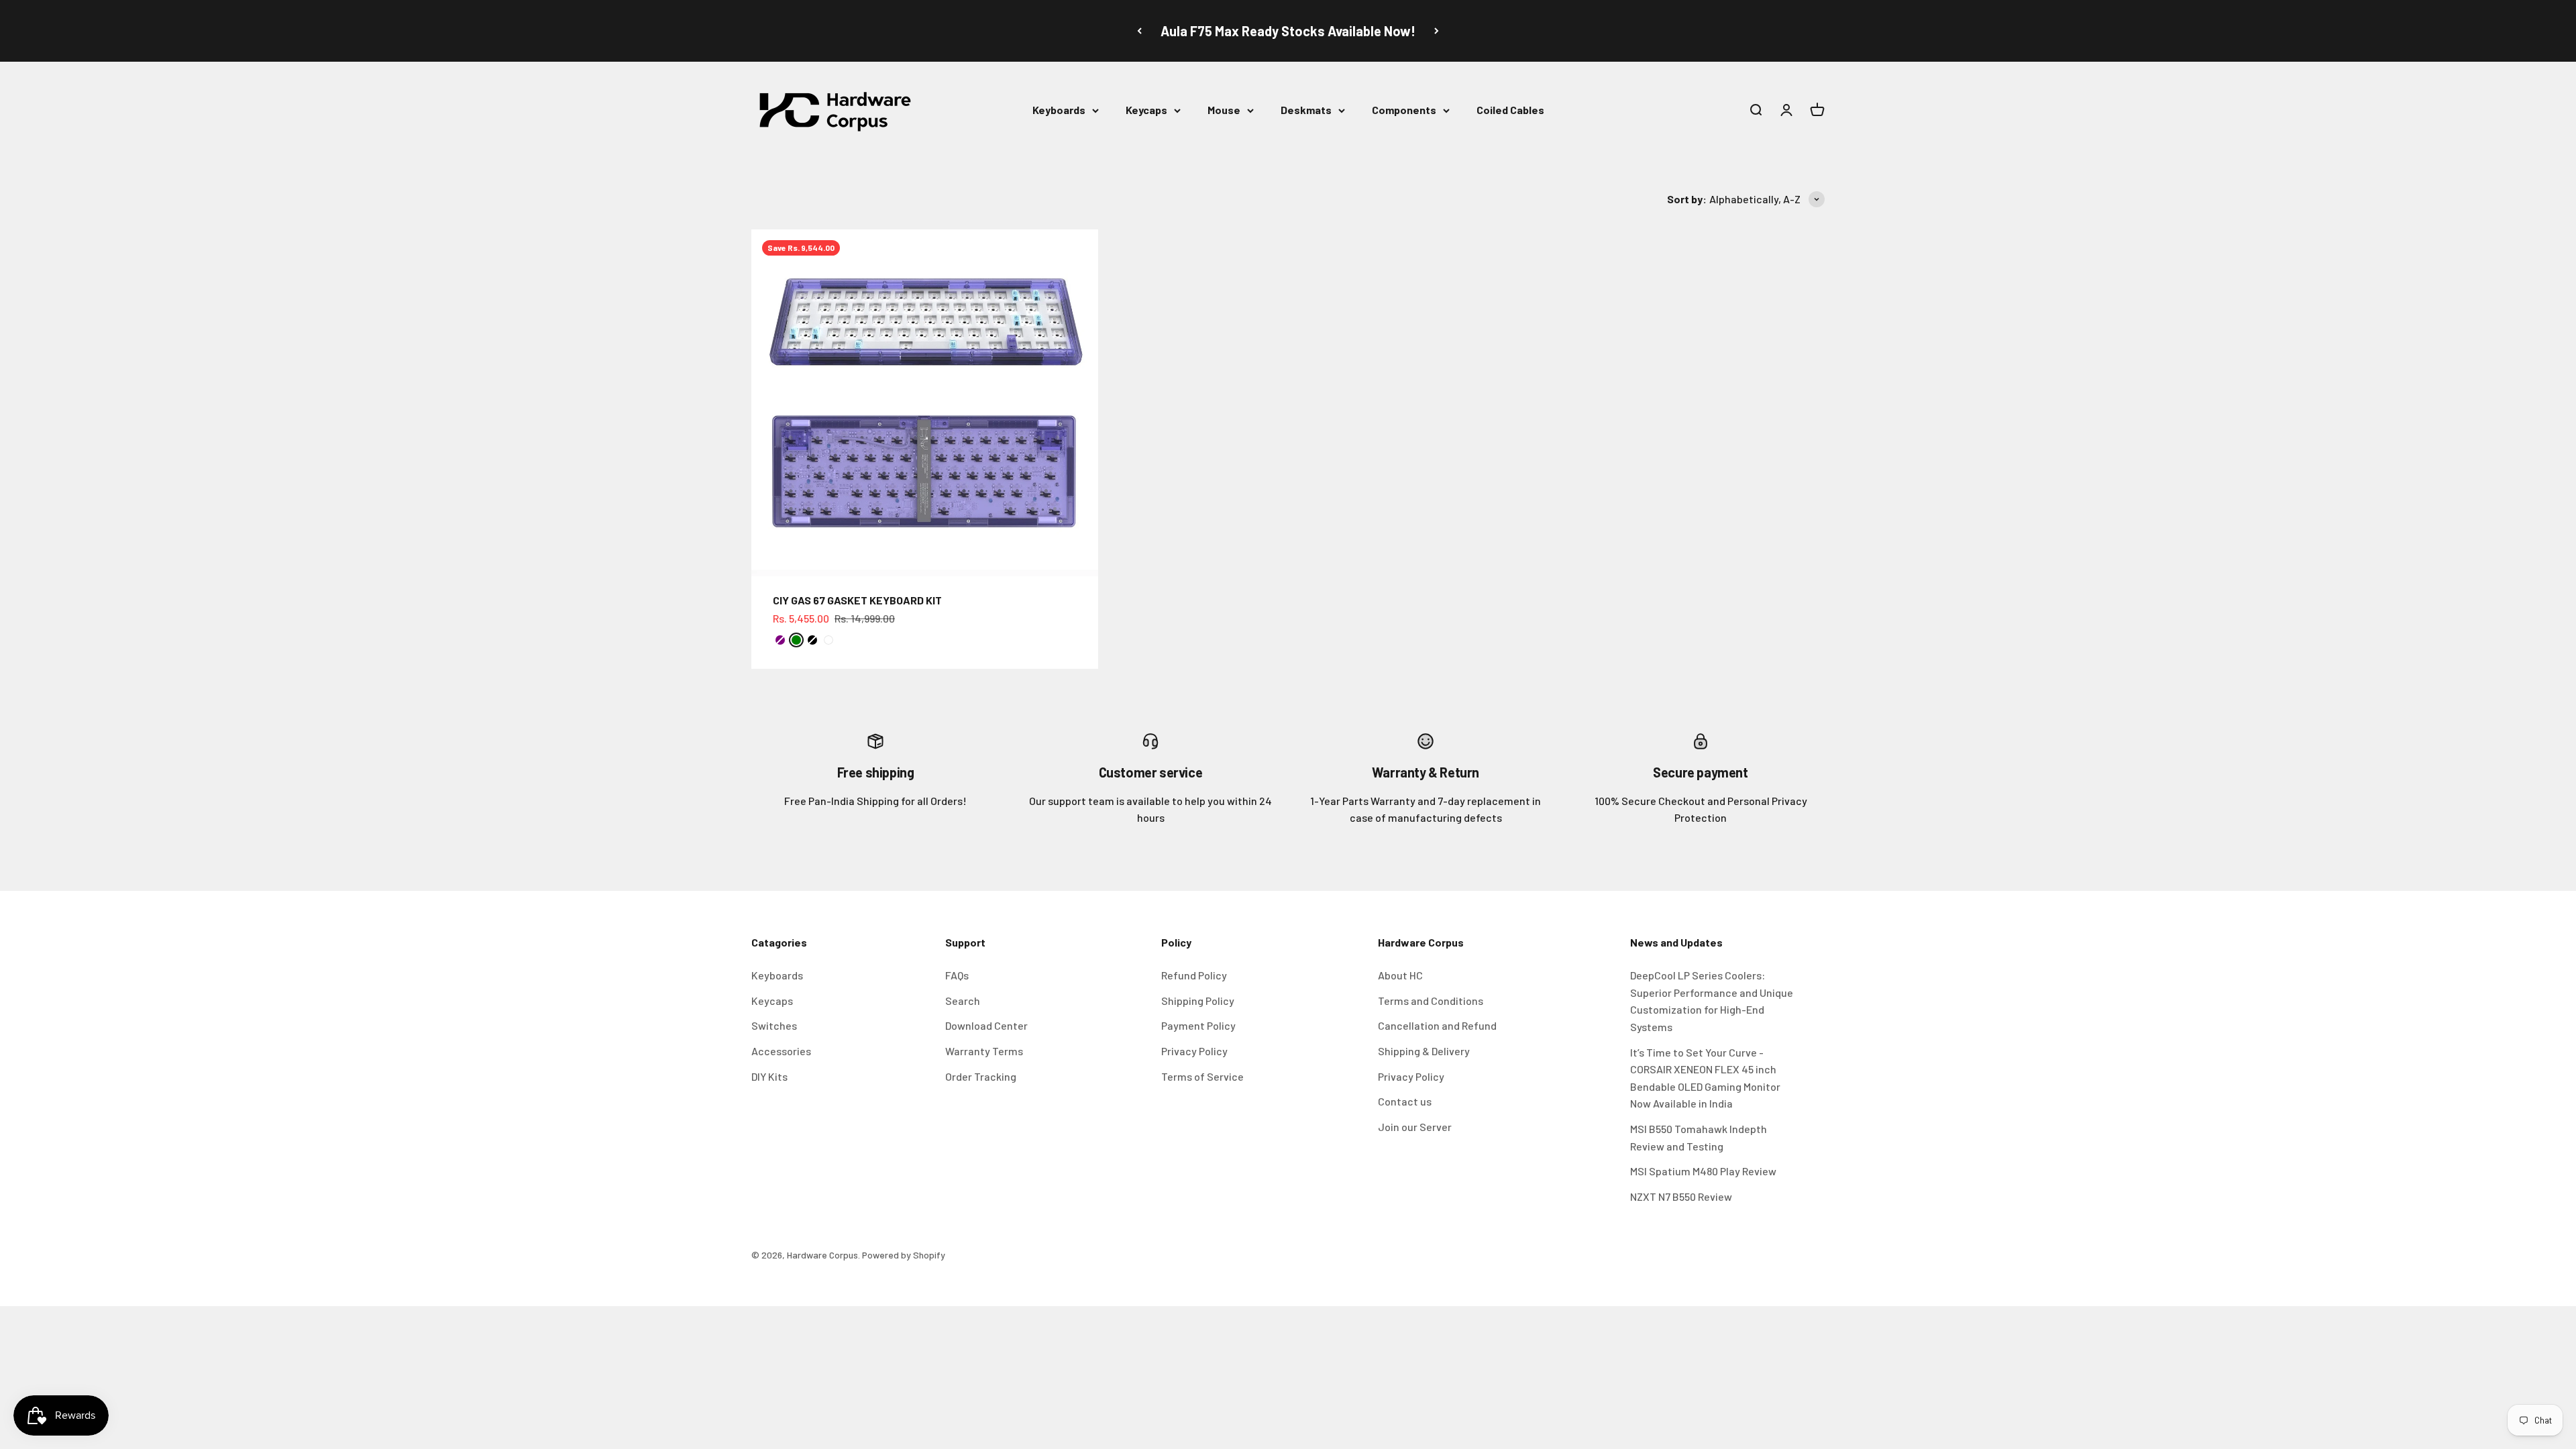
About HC (1400, 975)
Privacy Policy (1194, 1051)
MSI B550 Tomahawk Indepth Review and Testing (1699, 1137)
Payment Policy (1198, 1025)
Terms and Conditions (1431, 1001)
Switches (774, 1025)
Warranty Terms (984, 1051)
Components (1404, 110)
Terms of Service (1202, 1076)
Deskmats (1306, 110)
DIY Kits (769, 1076)
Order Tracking (981, 1076)
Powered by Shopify (904, 1255)
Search (963, 1001)
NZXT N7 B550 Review (1681, 1196)
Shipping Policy (1198, 1001)
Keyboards (1059, 110)
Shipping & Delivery (1424, 1051)
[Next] (1437, 31)
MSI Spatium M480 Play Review (1703, 1171)
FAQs (957, 975)
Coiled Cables (1510, 110)
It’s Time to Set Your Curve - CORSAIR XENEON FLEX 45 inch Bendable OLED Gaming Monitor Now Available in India (1705, 1078)
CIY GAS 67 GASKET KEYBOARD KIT (857, 600)
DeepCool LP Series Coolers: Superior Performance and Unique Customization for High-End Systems (1712, 1001)
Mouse (1224, 110)
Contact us (1405, 1101)
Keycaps (1146, 110)
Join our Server (1415, 1127)
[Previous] (1139, 31)
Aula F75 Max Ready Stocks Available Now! (1288, 31)
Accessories (781, 1051)
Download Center (986, 1025)
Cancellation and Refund (1437, 1025)
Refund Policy (1194, 975)
